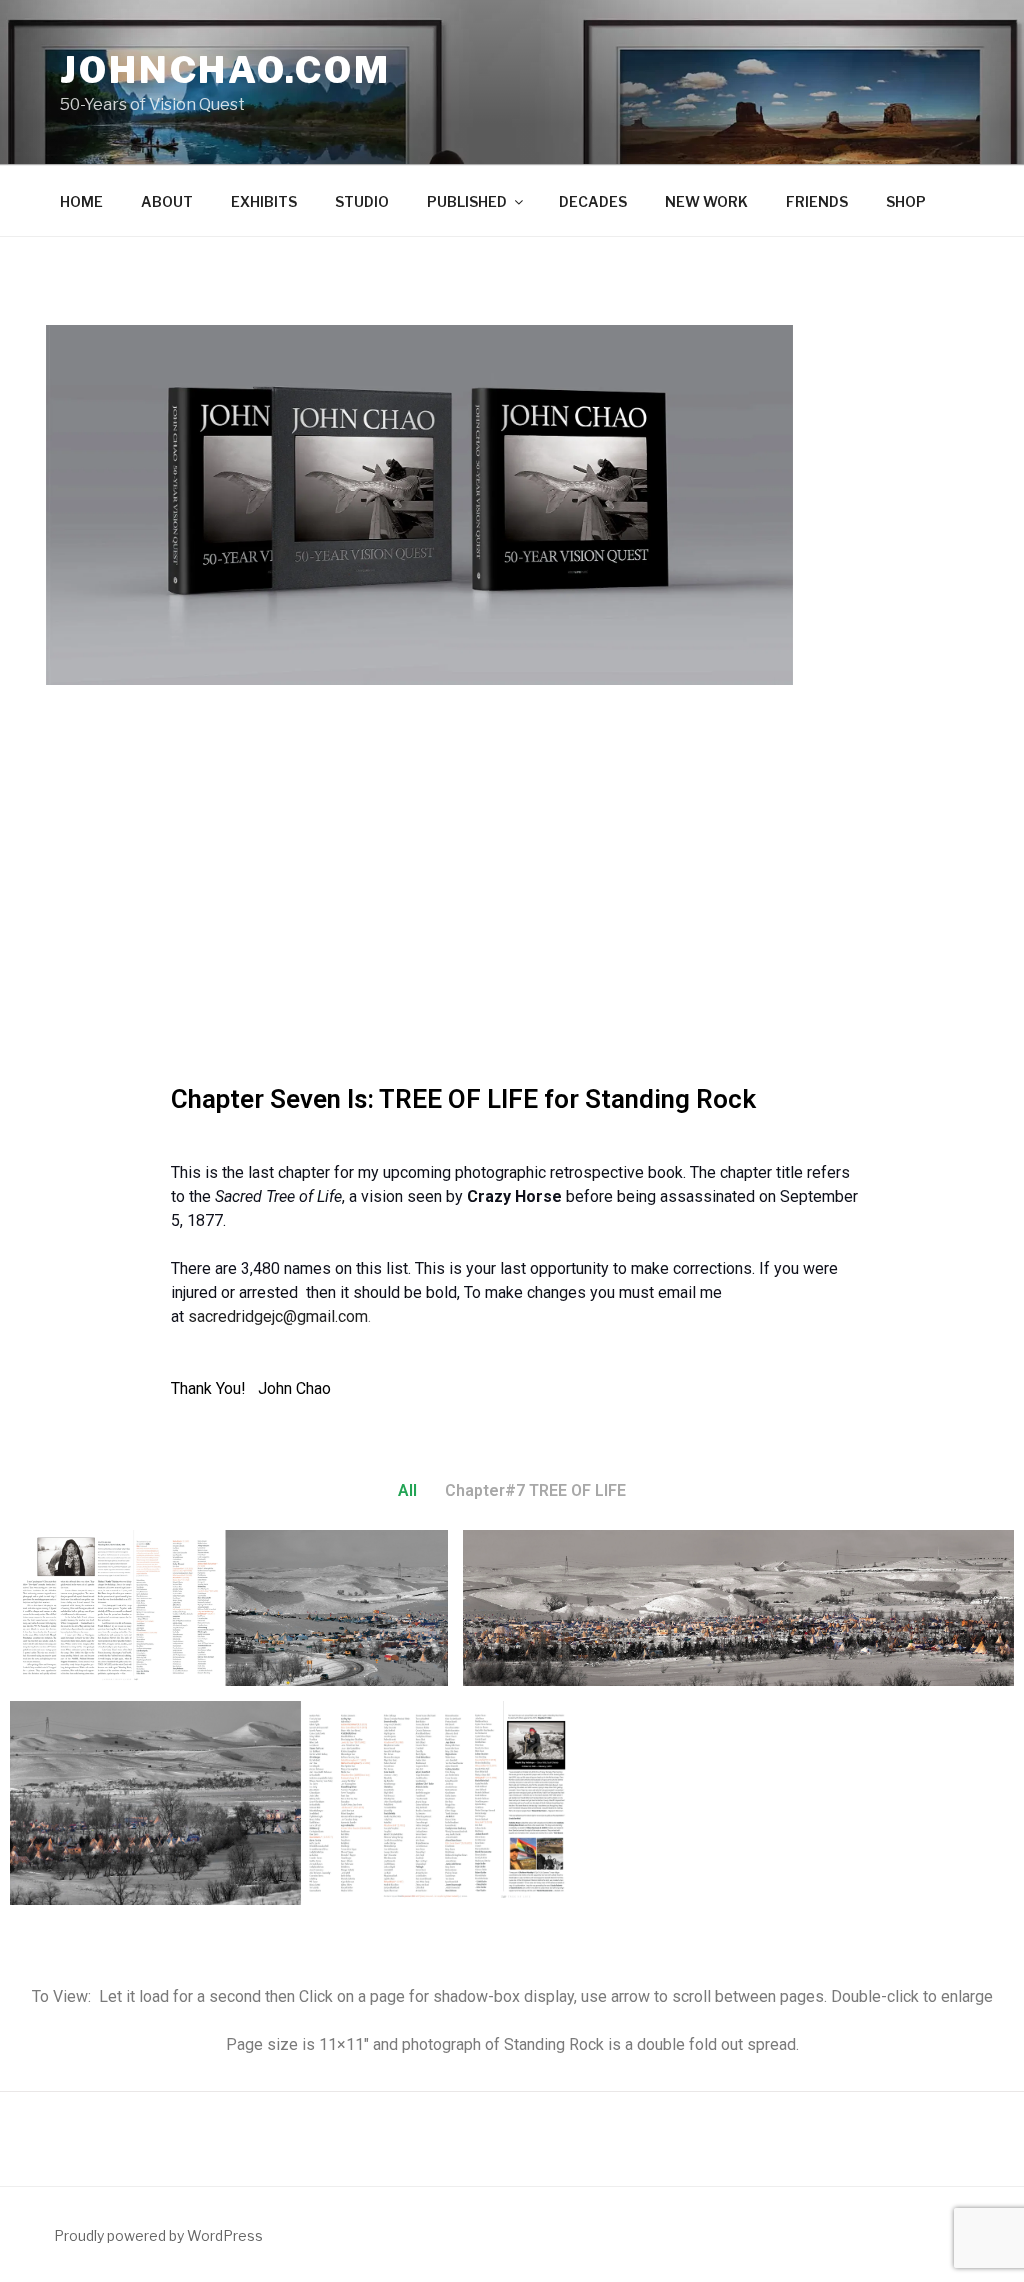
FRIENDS (817, 201)
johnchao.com (225, 70)
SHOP (906, 201)
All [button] (407, 1490)
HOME (81, 201)
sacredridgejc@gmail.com (278, 1316)
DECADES (593, 201)
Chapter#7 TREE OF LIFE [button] (535, 1490)
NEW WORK (706, 201)
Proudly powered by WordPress (158, 2235)
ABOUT (167, 201)
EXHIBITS (264, 201)
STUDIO (362, 201)
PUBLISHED (467, 201)
